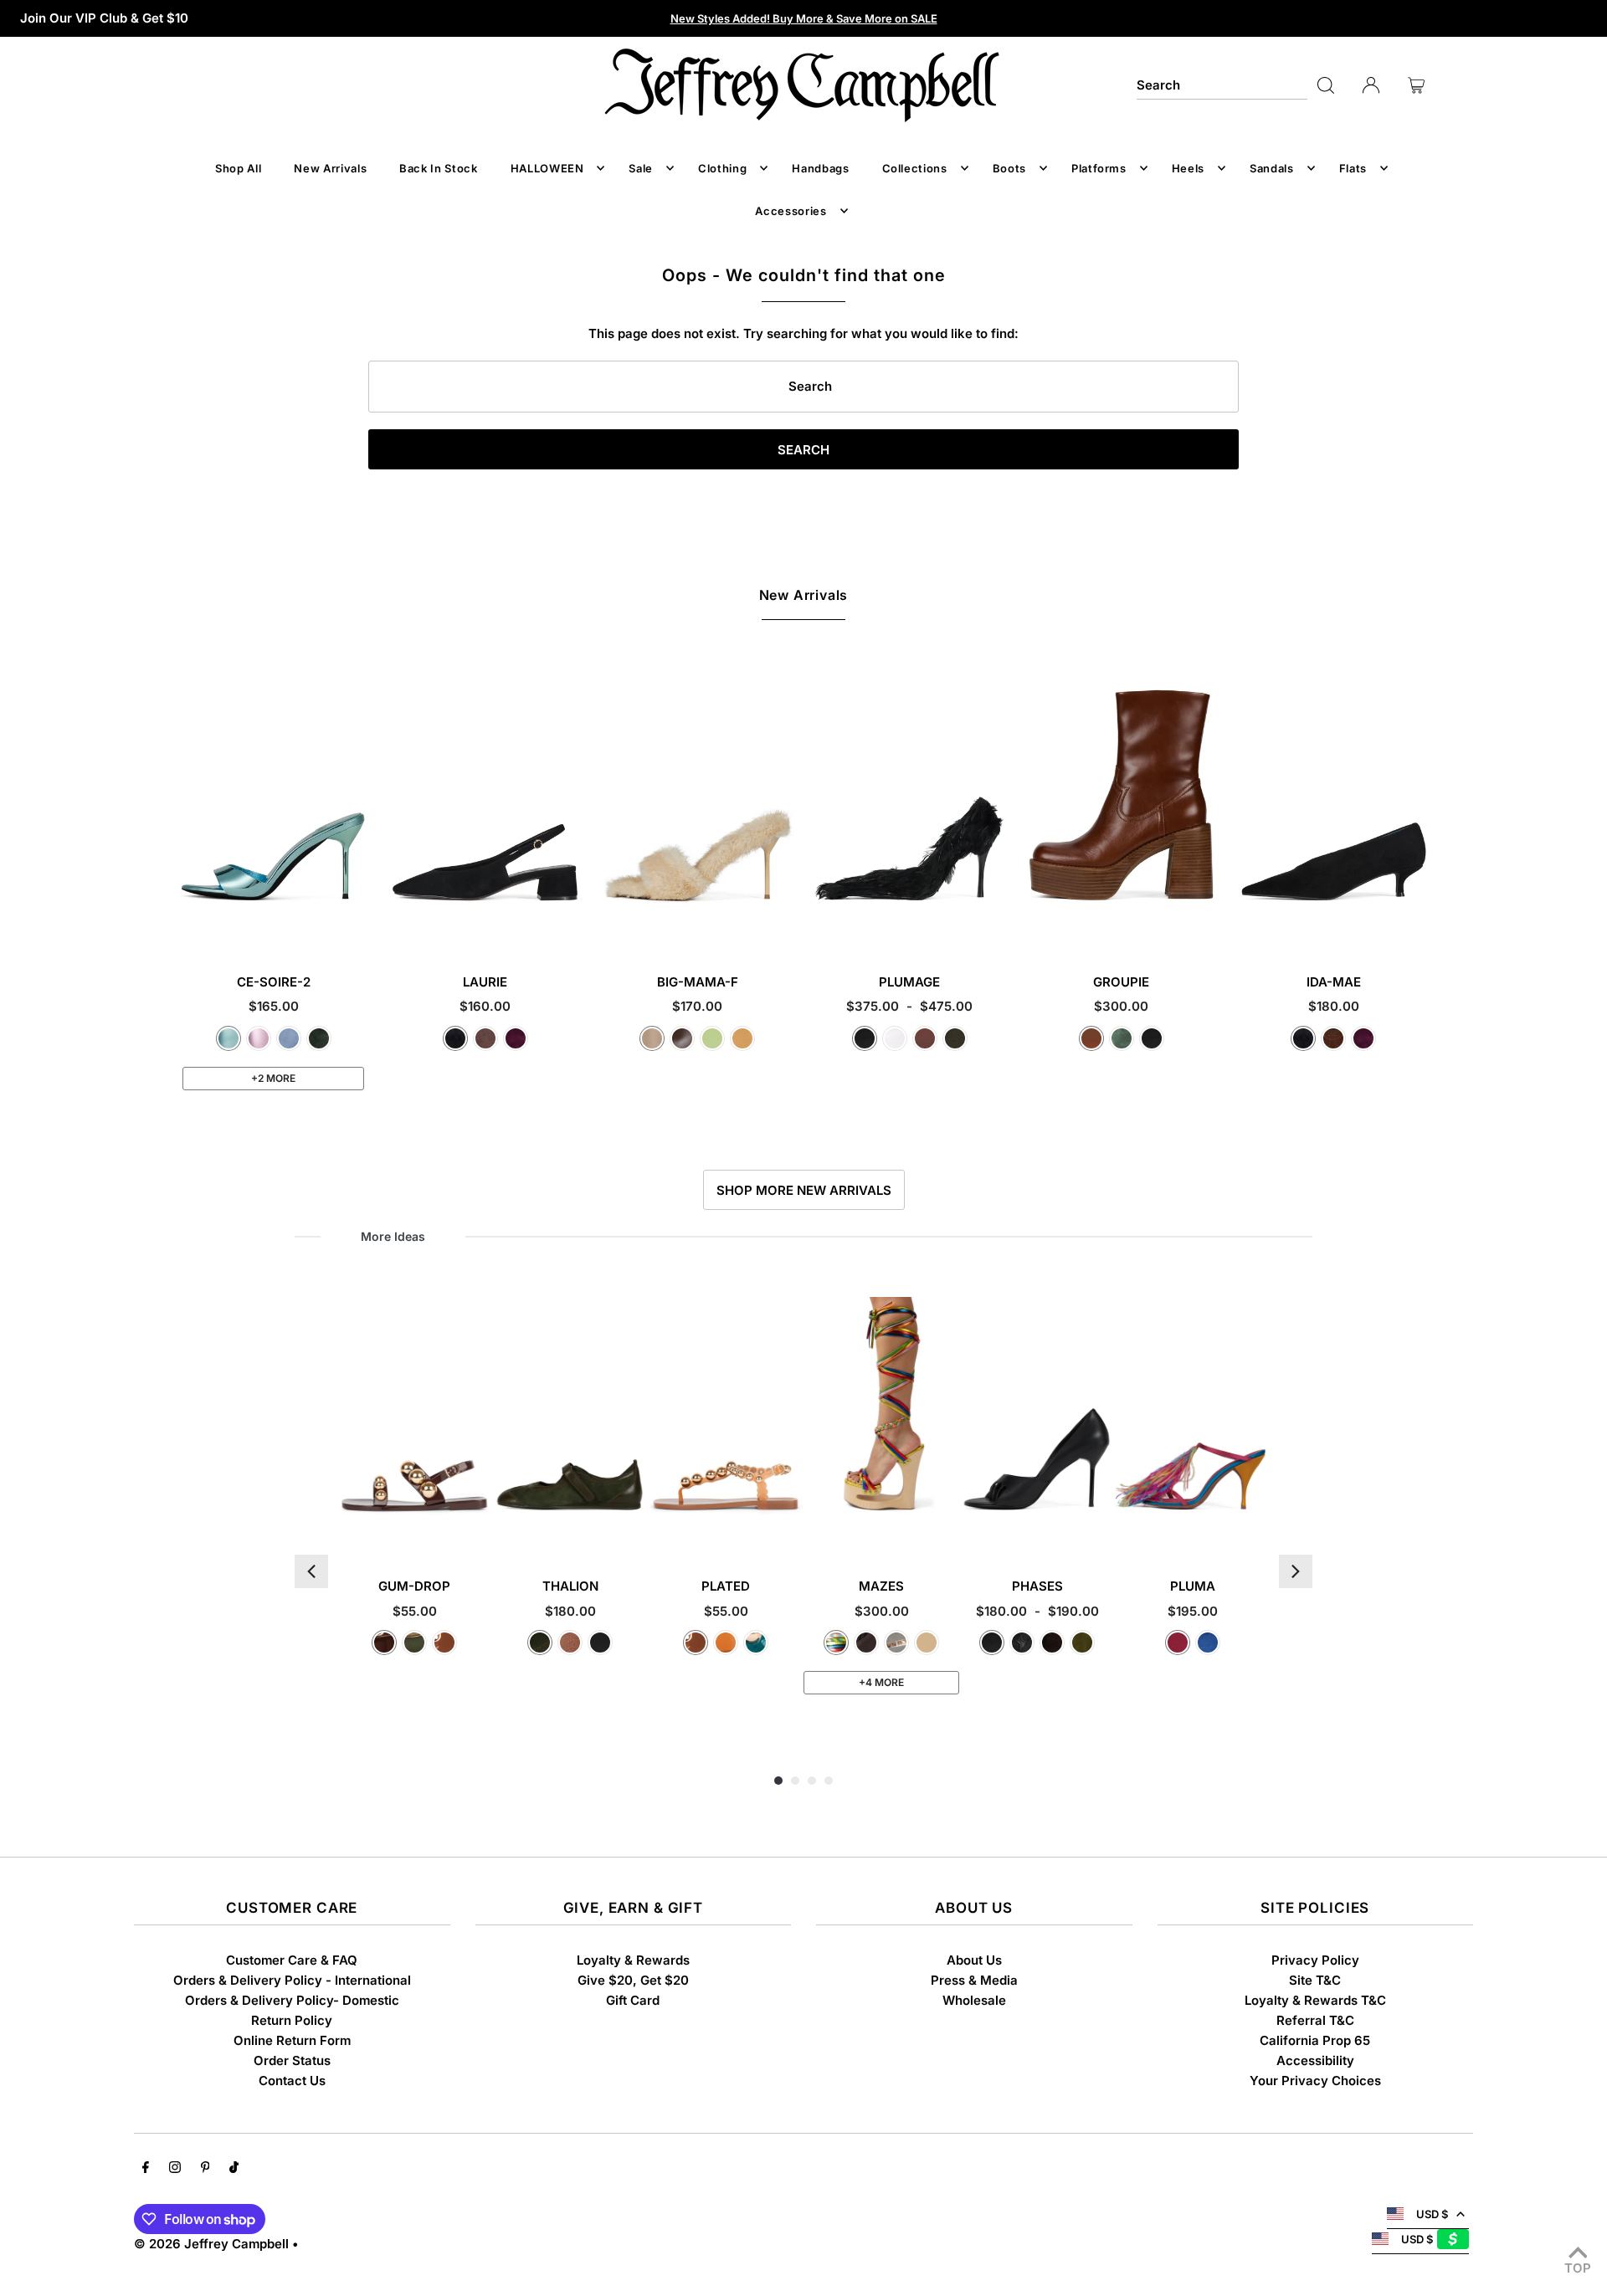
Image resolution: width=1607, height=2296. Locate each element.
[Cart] (1416, 85)
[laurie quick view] (570, 926)
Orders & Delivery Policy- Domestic (292, 2000)
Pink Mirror (259, 1038)
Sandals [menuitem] (1272, 168)
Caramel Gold (444, 1643)
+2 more (273, 1078)
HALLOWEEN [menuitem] (547, 168)
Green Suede (319, 1038)
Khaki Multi (955, 1038)
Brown (925, 1038)
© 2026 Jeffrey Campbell (211, 2244)
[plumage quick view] (993, 926)
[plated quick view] (789, 1530)
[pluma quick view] (1256, 1530)
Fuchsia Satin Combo (1178, 1643)
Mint (712, 1038)
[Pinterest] (205, 2169)
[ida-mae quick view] (1418, 926)
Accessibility (1315, 2060)
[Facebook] (146, 2169)
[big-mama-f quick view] (782, 926)
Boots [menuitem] (1009, 168)
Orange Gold (726, 1643)
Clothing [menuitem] (722, 168)
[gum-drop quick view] (477, 1530)
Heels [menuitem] (1188, 168)
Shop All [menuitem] (238, 168)
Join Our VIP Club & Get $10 (104, 18)
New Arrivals (804, 595)
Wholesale (974, 2000)
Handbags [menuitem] (820, 168)
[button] (311, 1571)
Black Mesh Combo (1022, 1643)
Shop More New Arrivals (804, 1190)
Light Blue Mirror (228, 1038)
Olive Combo (540, 1643)
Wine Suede (516, 1038)
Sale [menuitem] (641, 168)
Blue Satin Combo (1208, 1643)
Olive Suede (1082, 1643)
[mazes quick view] (945, 1530)
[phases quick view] (1100, 1530)
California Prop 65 (1315, 2040)
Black (865, 1038)
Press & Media (974, 1980)
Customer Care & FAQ (292, 1960)
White (895, 1038)
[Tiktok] (234, 2169)
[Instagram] (175, 2169)
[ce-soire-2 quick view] (357, 926)
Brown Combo (570, 1643)
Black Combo (600, 1643)
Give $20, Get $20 (633, 1980)
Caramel (1091, 1038)
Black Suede (455, 1038)
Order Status (292, 2060)
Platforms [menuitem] (1099, 168)
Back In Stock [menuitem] (438, 168)
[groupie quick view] (1206, 926)
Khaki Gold (414, 1643)
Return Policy (292, 2020)
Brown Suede (485, 1038)
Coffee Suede (1052, 1643)
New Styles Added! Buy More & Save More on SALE (804, 18)
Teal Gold (756, 1643)
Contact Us (292, 2081)
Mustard (742, 1038)
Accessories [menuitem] (791, 211)
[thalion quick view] (633, 1530)
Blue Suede (289, 1038)
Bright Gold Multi (836, 1643)
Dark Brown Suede (1333, 1038)
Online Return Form (292, 2040)
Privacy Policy (1315, 1960)
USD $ (1432, 2214)
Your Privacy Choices (1315, 2081)
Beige (652, 1038)
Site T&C (1315, 1980)
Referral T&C (1315, 2020)
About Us (974, 1960)
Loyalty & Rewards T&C (1315, 2000)
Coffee (682, 1038)
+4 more (881, 1682)
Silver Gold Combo (896, 1643)
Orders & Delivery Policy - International (292, 1980)
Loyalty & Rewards (633, 1960)
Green (1122, 1038)
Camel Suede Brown (927, 1643)
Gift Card (633, 2000)
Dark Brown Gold (384, 1643)
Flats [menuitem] (1353, 168)
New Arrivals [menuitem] (330, 168)
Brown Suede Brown (866, 1643)
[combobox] (1222, 85)
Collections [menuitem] (915, 168)
